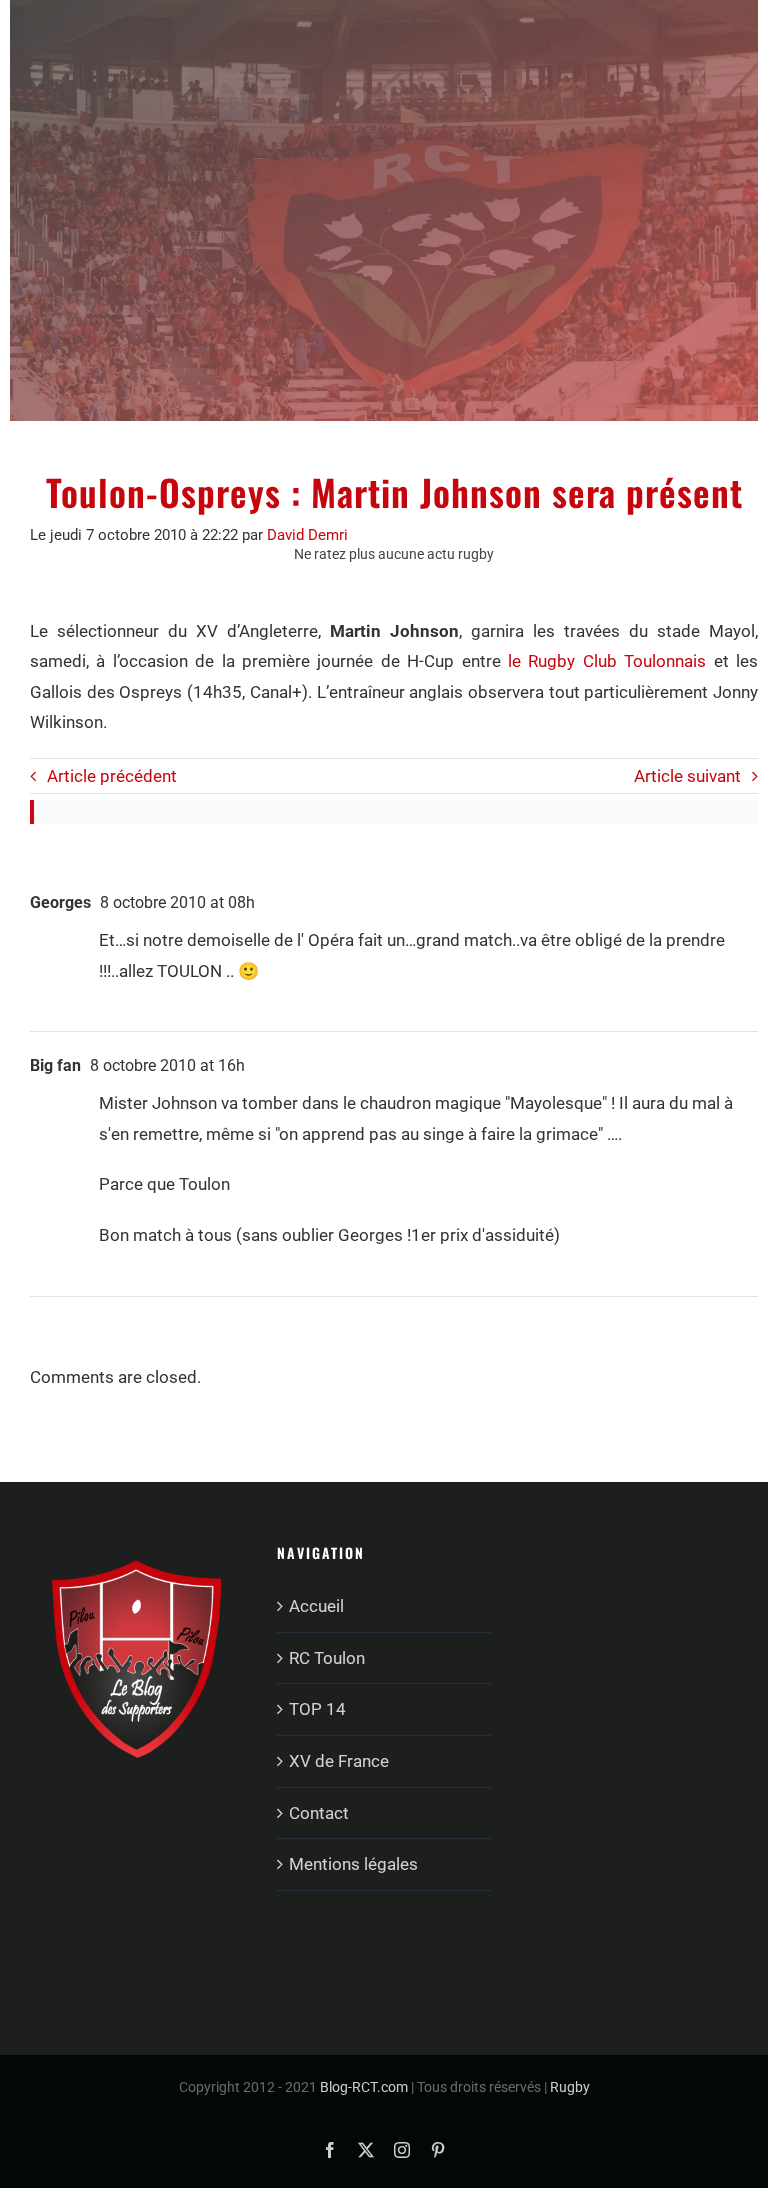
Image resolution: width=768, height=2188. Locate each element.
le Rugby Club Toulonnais (607, 661)
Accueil (316, 1606)
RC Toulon (327, 1658)
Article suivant (687, 776)
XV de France (339, 1761)
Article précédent (112, 776)
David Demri (307, 535)
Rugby (570, 2087)
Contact (319, 1813)
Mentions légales (353, 1864)
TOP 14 (317, 1709)
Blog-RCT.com (364, 2087)
